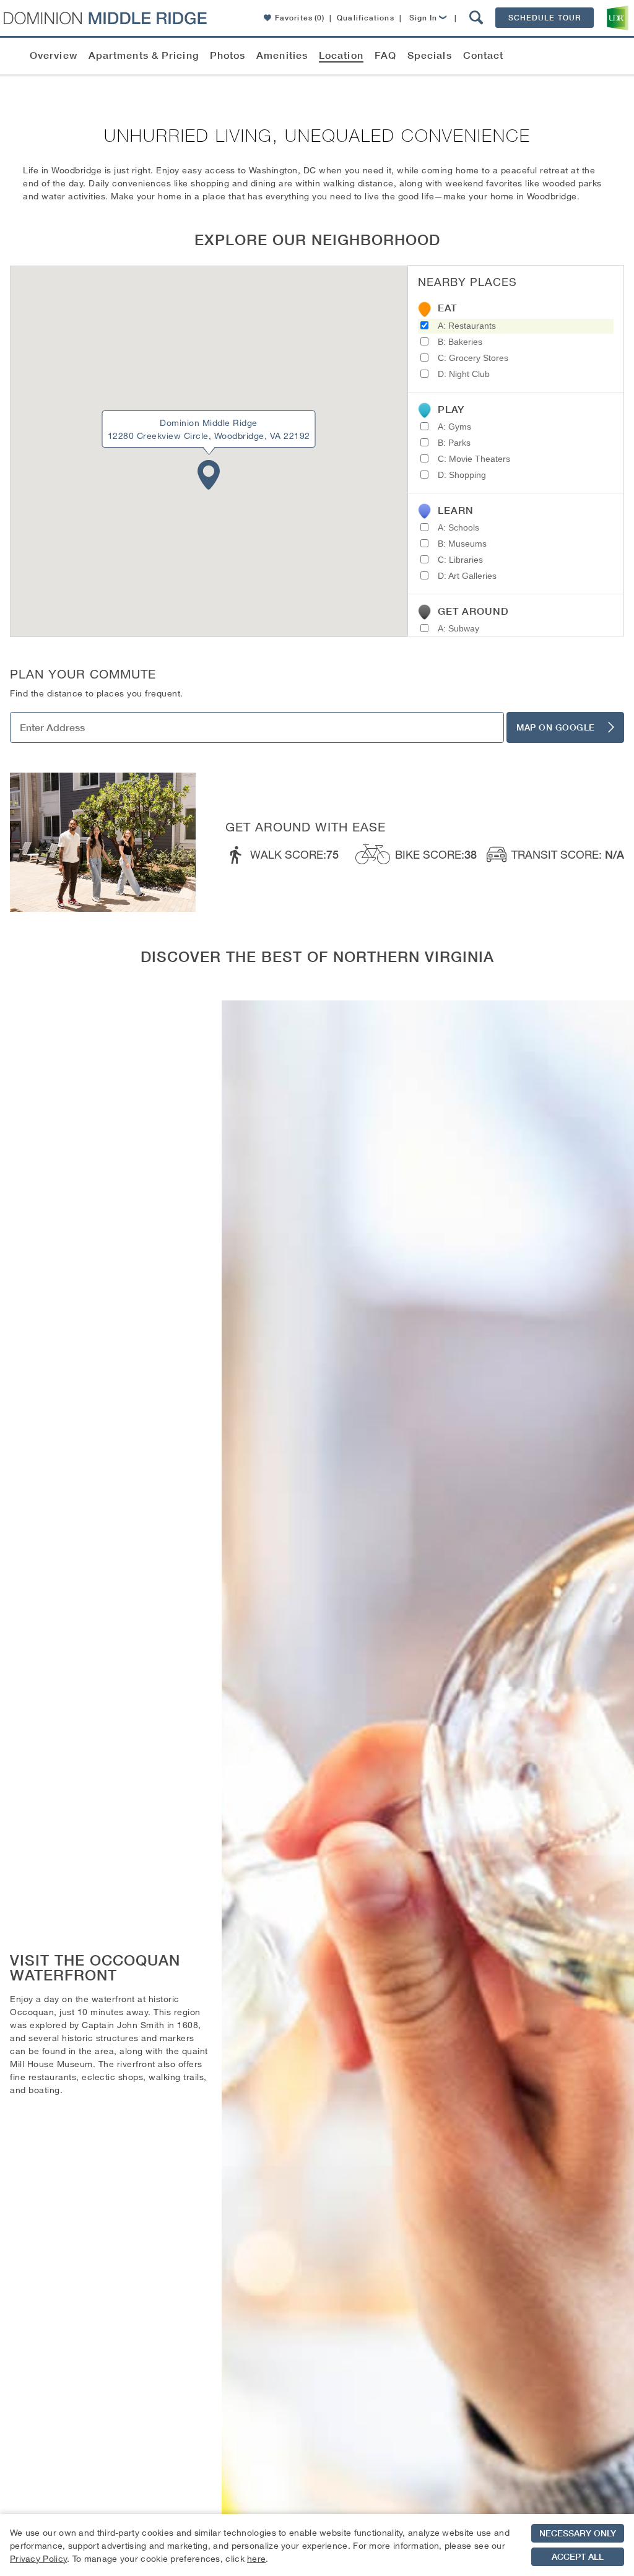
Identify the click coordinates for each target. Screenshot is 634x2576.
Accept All (578, 2557)
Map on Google (556, 727)
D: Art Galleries (467, 576)
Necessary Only (578, 2533)
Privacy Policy (38, 2558)
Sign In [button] (423, 18)
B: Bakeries (460, 342)
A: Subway (458, 628)
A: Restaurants (467, 326)
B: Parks (454, 443)
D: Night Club (464, 374)
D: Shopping (462, 475)
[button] (476, 18)
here (256, 2558)
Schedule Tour (545, 18)
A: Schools (458, 527)
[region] (317, 2545)
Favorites (300, 18)
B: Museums (462, 544)
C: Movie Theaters (474, 459)
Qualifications (365, 18)
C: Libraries (460, 560)
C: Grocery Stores (473, 358)
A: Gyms (454, 427)
